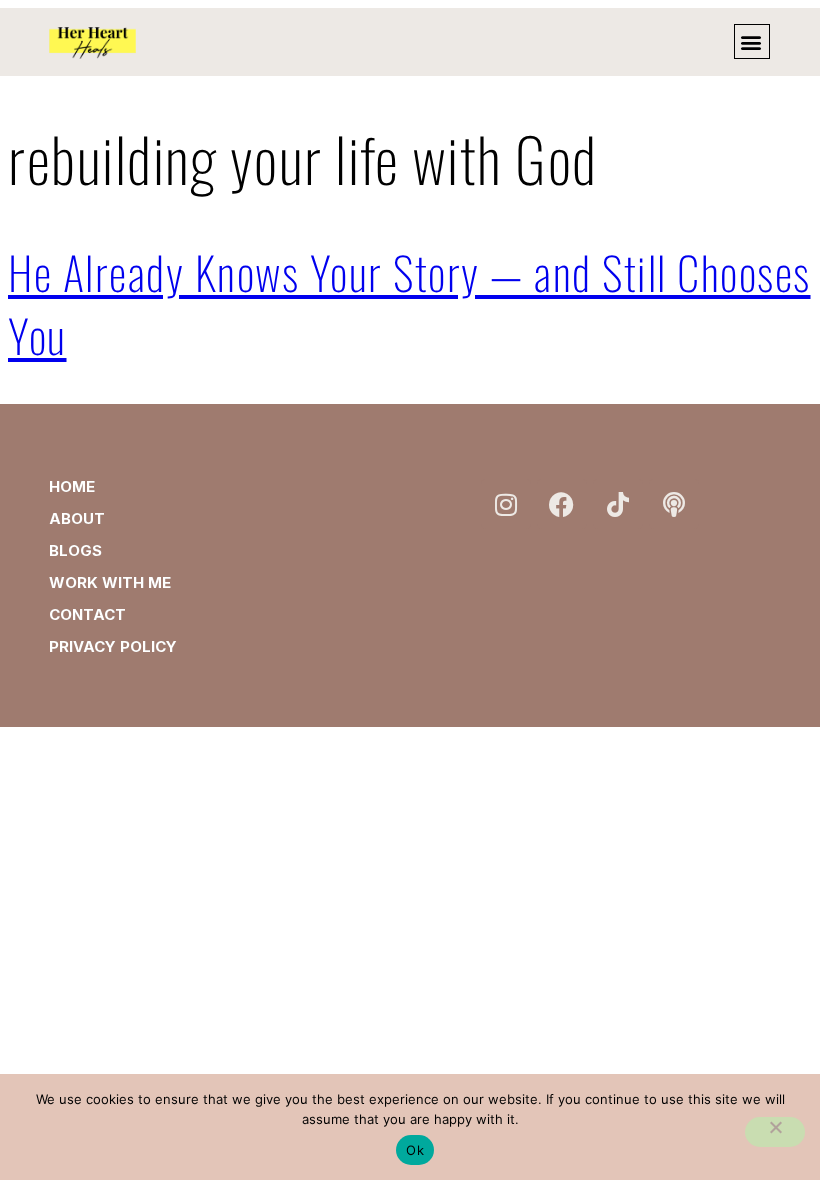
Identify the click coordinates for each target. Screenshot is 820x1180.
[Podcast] (674, 504)
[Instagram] (506, 504)
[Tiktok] (618, 504)
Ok (415, 1150)
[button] (752, 41)
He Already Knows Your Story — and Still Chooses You (409, 303)
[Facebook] (562, 504)
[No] (775, 1132)
